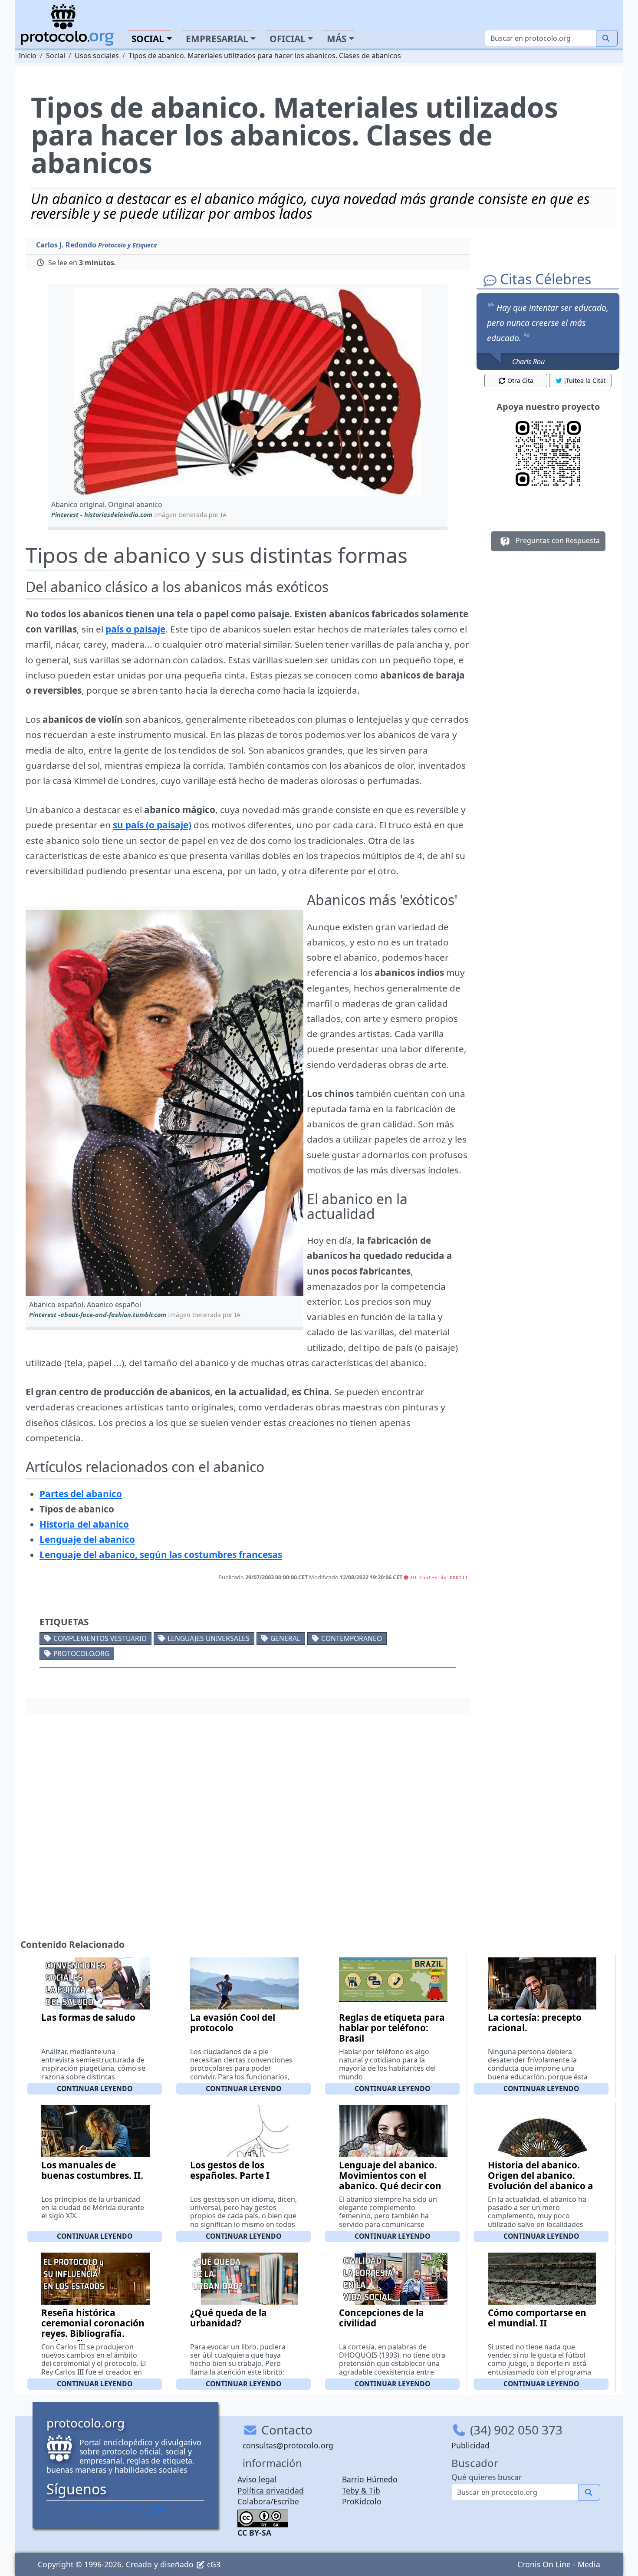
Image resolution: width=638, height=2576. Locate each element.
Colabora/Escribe (268, 2501)
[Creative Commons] (263, 2517)
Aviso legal (257, 2479)
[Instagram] (137, 2510)
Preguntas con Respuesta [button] (557, 541)
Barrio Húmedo (370, 2479)
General (285, 1638)
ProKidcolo (362, 2501)
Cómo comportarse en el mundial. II (537, 2318)
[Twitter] (102, 2510)
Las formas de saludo (88, 2017)
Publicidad (470, 2445)
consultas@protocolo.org (288, 2445)
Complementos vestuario (100, 1638)
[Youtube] (149, 2510)
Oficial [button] (288, 39)
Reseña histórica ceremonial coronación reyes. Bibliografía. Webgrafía (93, 2328)
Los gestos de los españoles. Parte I (230, 2170)
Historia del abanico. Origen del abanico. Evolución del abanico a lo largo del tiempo (541, 2181)
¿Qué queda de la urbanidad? (229, 2318)
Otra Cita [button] (520, 380)
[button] (248, 392)
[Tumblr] (125, 2510)
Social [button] (148, 39)
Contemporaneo (352, 1638)
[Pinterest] (114, 2510)
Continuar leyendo (95, 2088)
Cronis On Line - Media (559, 2564)
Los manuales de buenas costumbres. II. (92, 2170)
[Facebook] (90, 2510)
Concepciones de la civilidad (381, 2318)
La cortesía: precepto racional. (535, 2023)
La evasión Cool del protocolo (233, 2023)
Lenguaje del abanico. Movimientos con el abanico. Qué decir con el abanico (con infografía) (390, 2186)
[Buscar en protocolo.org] (607, 38)
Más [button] (337, 39)
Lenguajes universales (209, 1638)
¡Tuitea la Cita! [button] (585, 380)
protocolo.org (81, 1654)
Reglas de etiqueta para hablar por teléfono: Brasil (392, 2028)
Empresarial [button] (217, 39)
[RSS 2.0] (161, 2510)
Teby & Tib (361, 2490)
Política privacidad (271, 2490)
